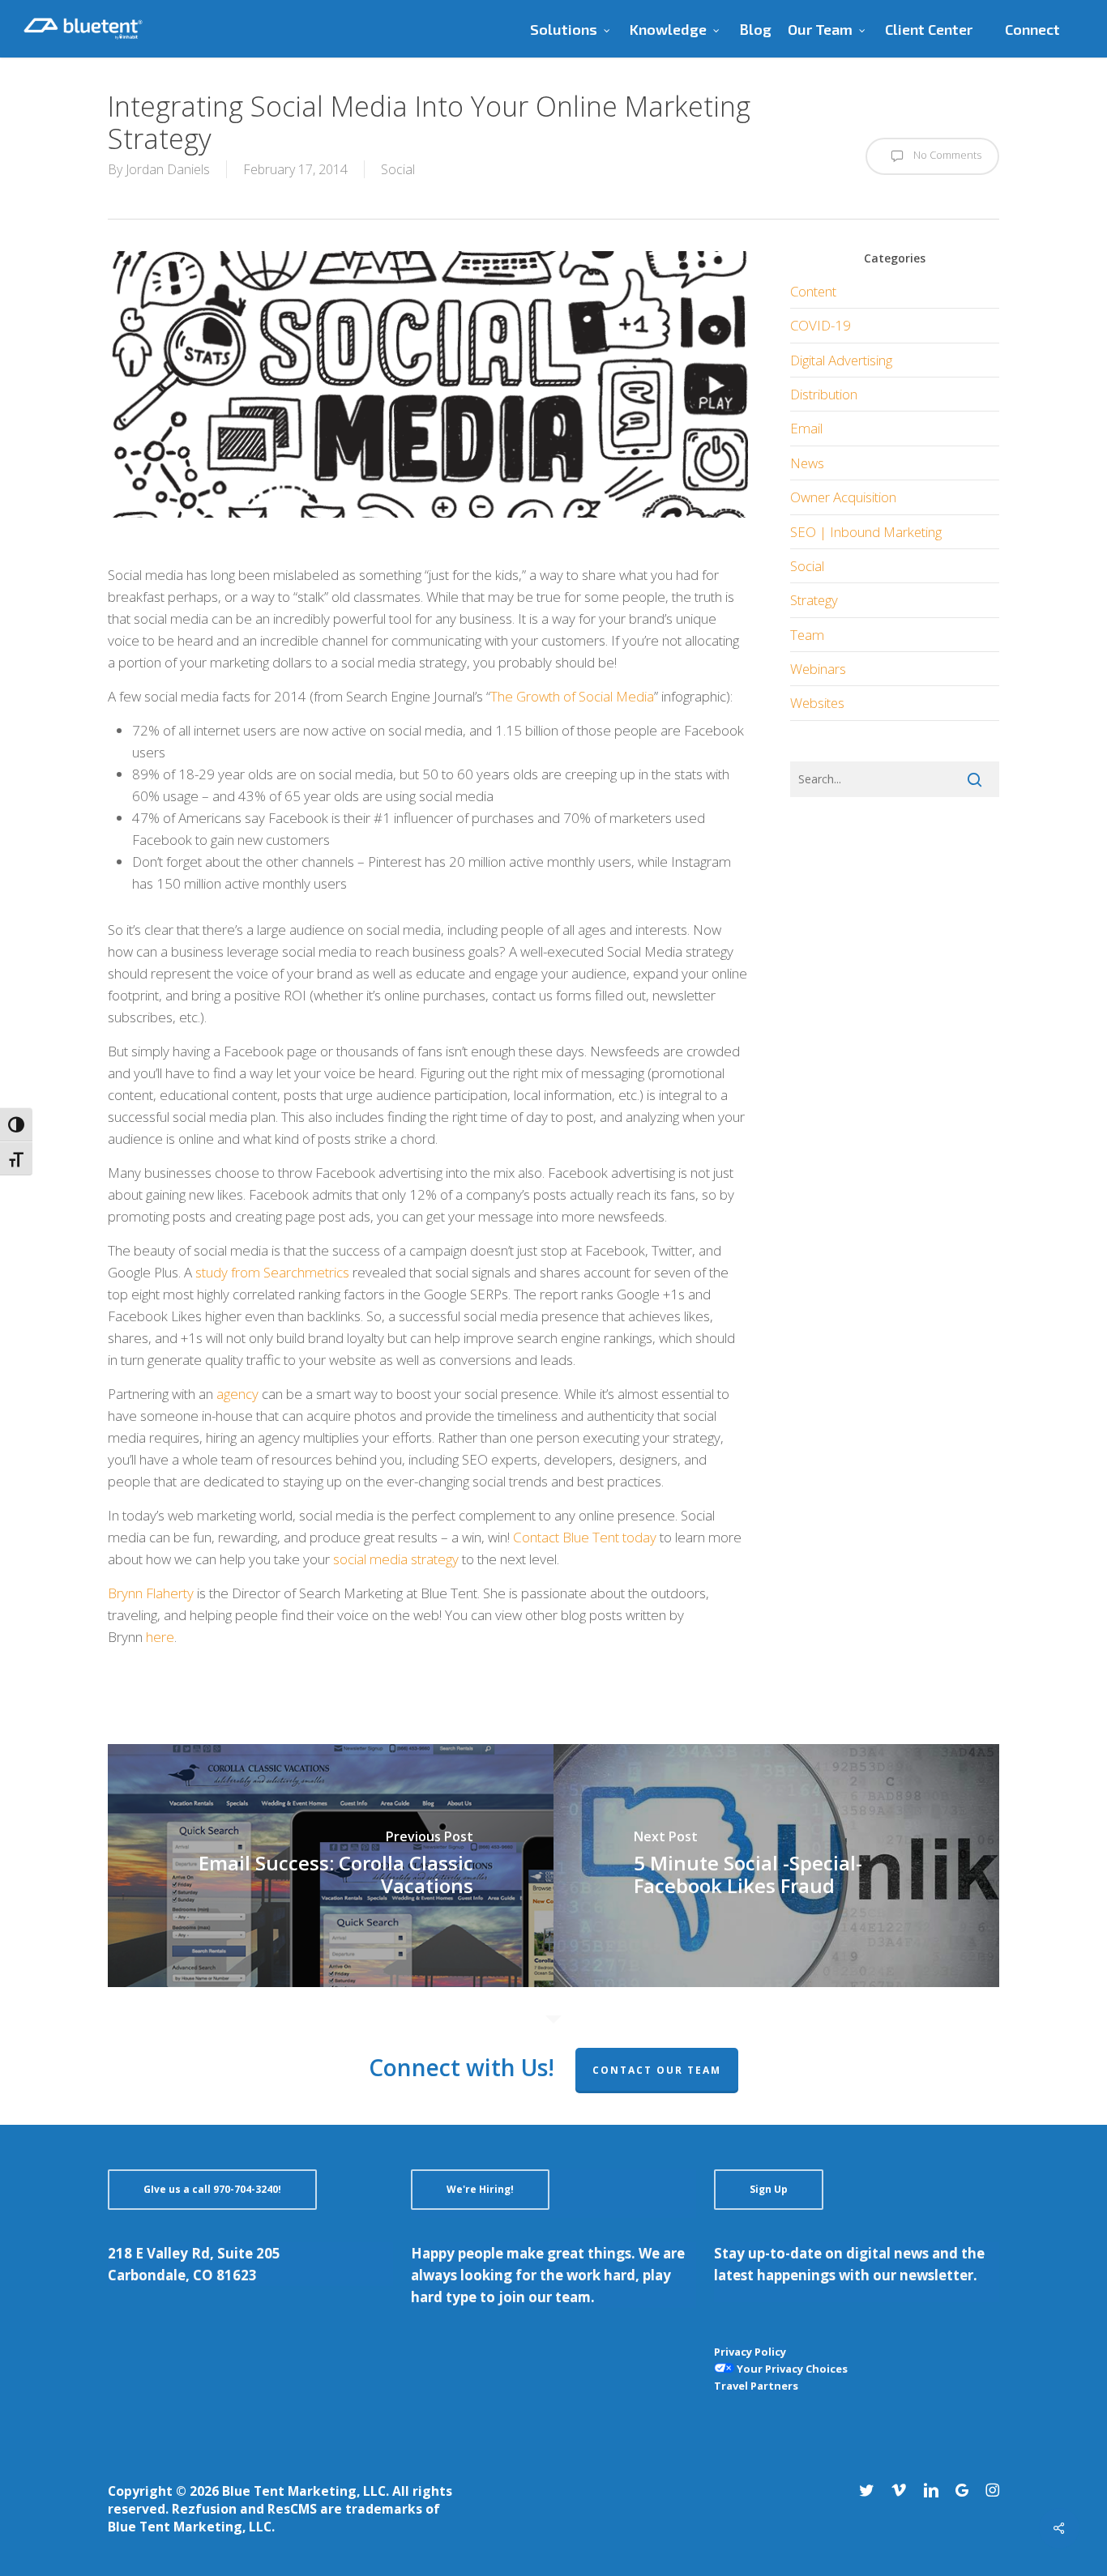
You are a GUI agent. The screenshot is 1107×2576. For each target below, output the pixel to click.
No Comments (946, 155)
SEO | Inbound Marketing (866, 532)
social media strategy (396, 1559)
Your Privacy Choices (791, 2369)
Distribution (824, 394)
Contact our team (657, 2070)
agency (237, 1394)
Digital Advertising (841, 360)
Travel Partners (756, 2386)
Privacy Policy (750, 2352)
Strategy (814, 600)
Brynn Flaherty (151, 1593)
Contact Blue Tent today (585, 1537)
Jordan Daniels (168, 169)
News (807, 463)
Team (807, 635)
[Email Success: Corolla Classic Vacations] (331, 1866)
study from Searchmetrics (272, 1272)
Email (806, 428)
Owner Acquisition (843, 497)
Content (813, 291)
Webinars (818, 669)
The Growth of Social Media (572, 696)
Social (398, 169)
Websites (817, 703)
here (160, 1637)
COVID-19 (821, 325)
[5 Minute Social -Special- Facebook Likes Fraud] (776, 1866)
